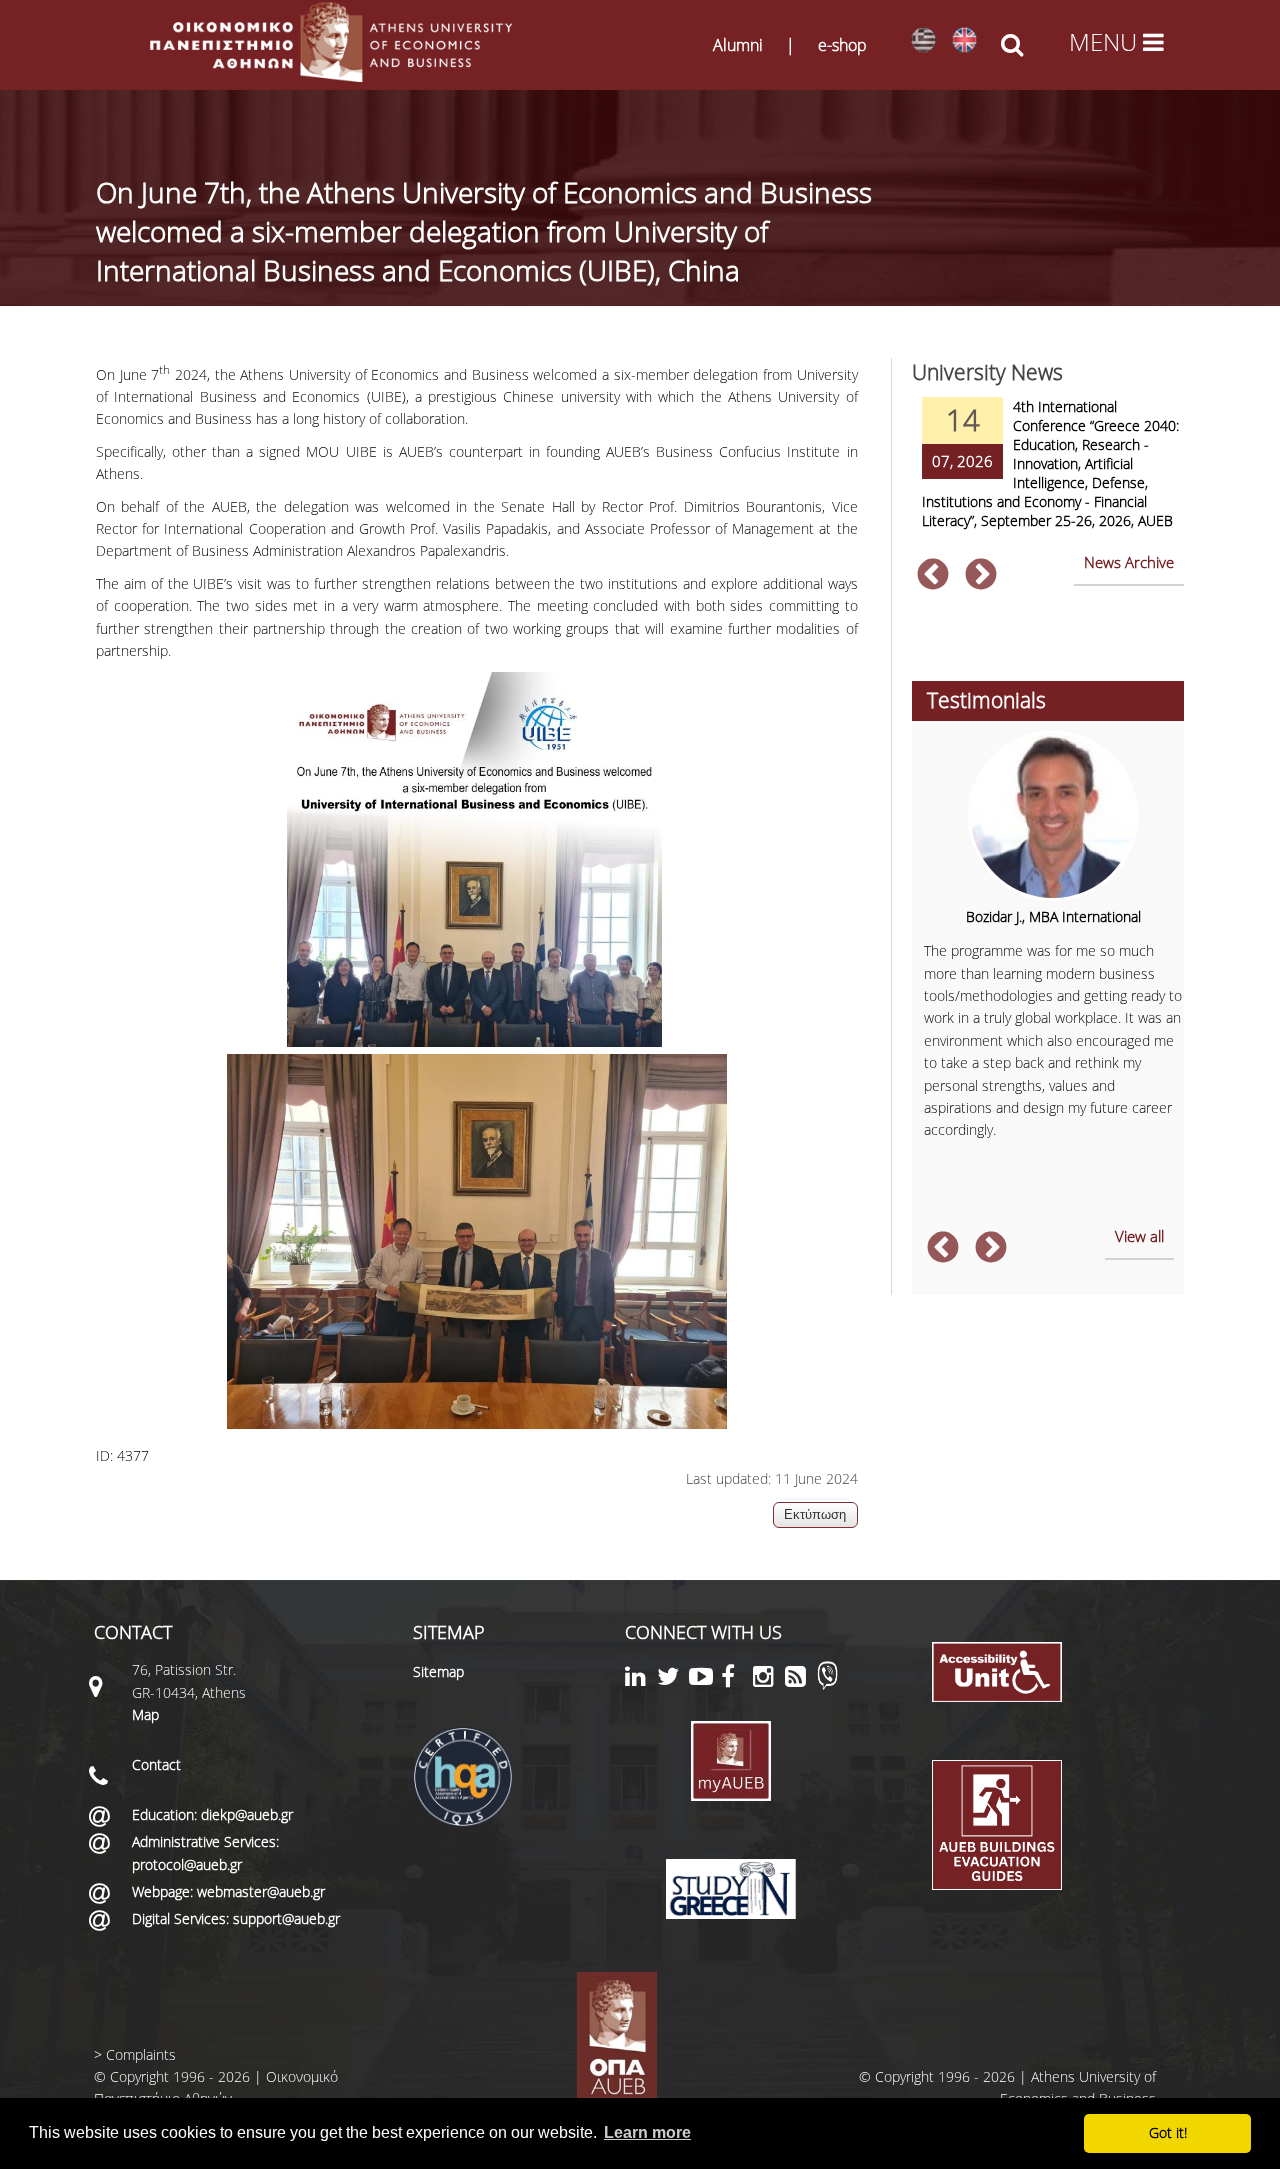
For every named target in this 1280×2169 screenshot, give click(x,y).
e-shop (842, 45)
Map (145, 1714)
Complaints (141, 2054)
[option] (1048, 476)
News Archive (1129, 562)
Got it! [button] (1168, 2132)
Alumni (738, 45)
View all (1139, 1236)
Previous (933, 576)
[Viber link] (827, 1684)
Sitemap (438, 1671)
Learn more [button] (647, 2132)
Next (981, 576)
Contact (156, 1764)
